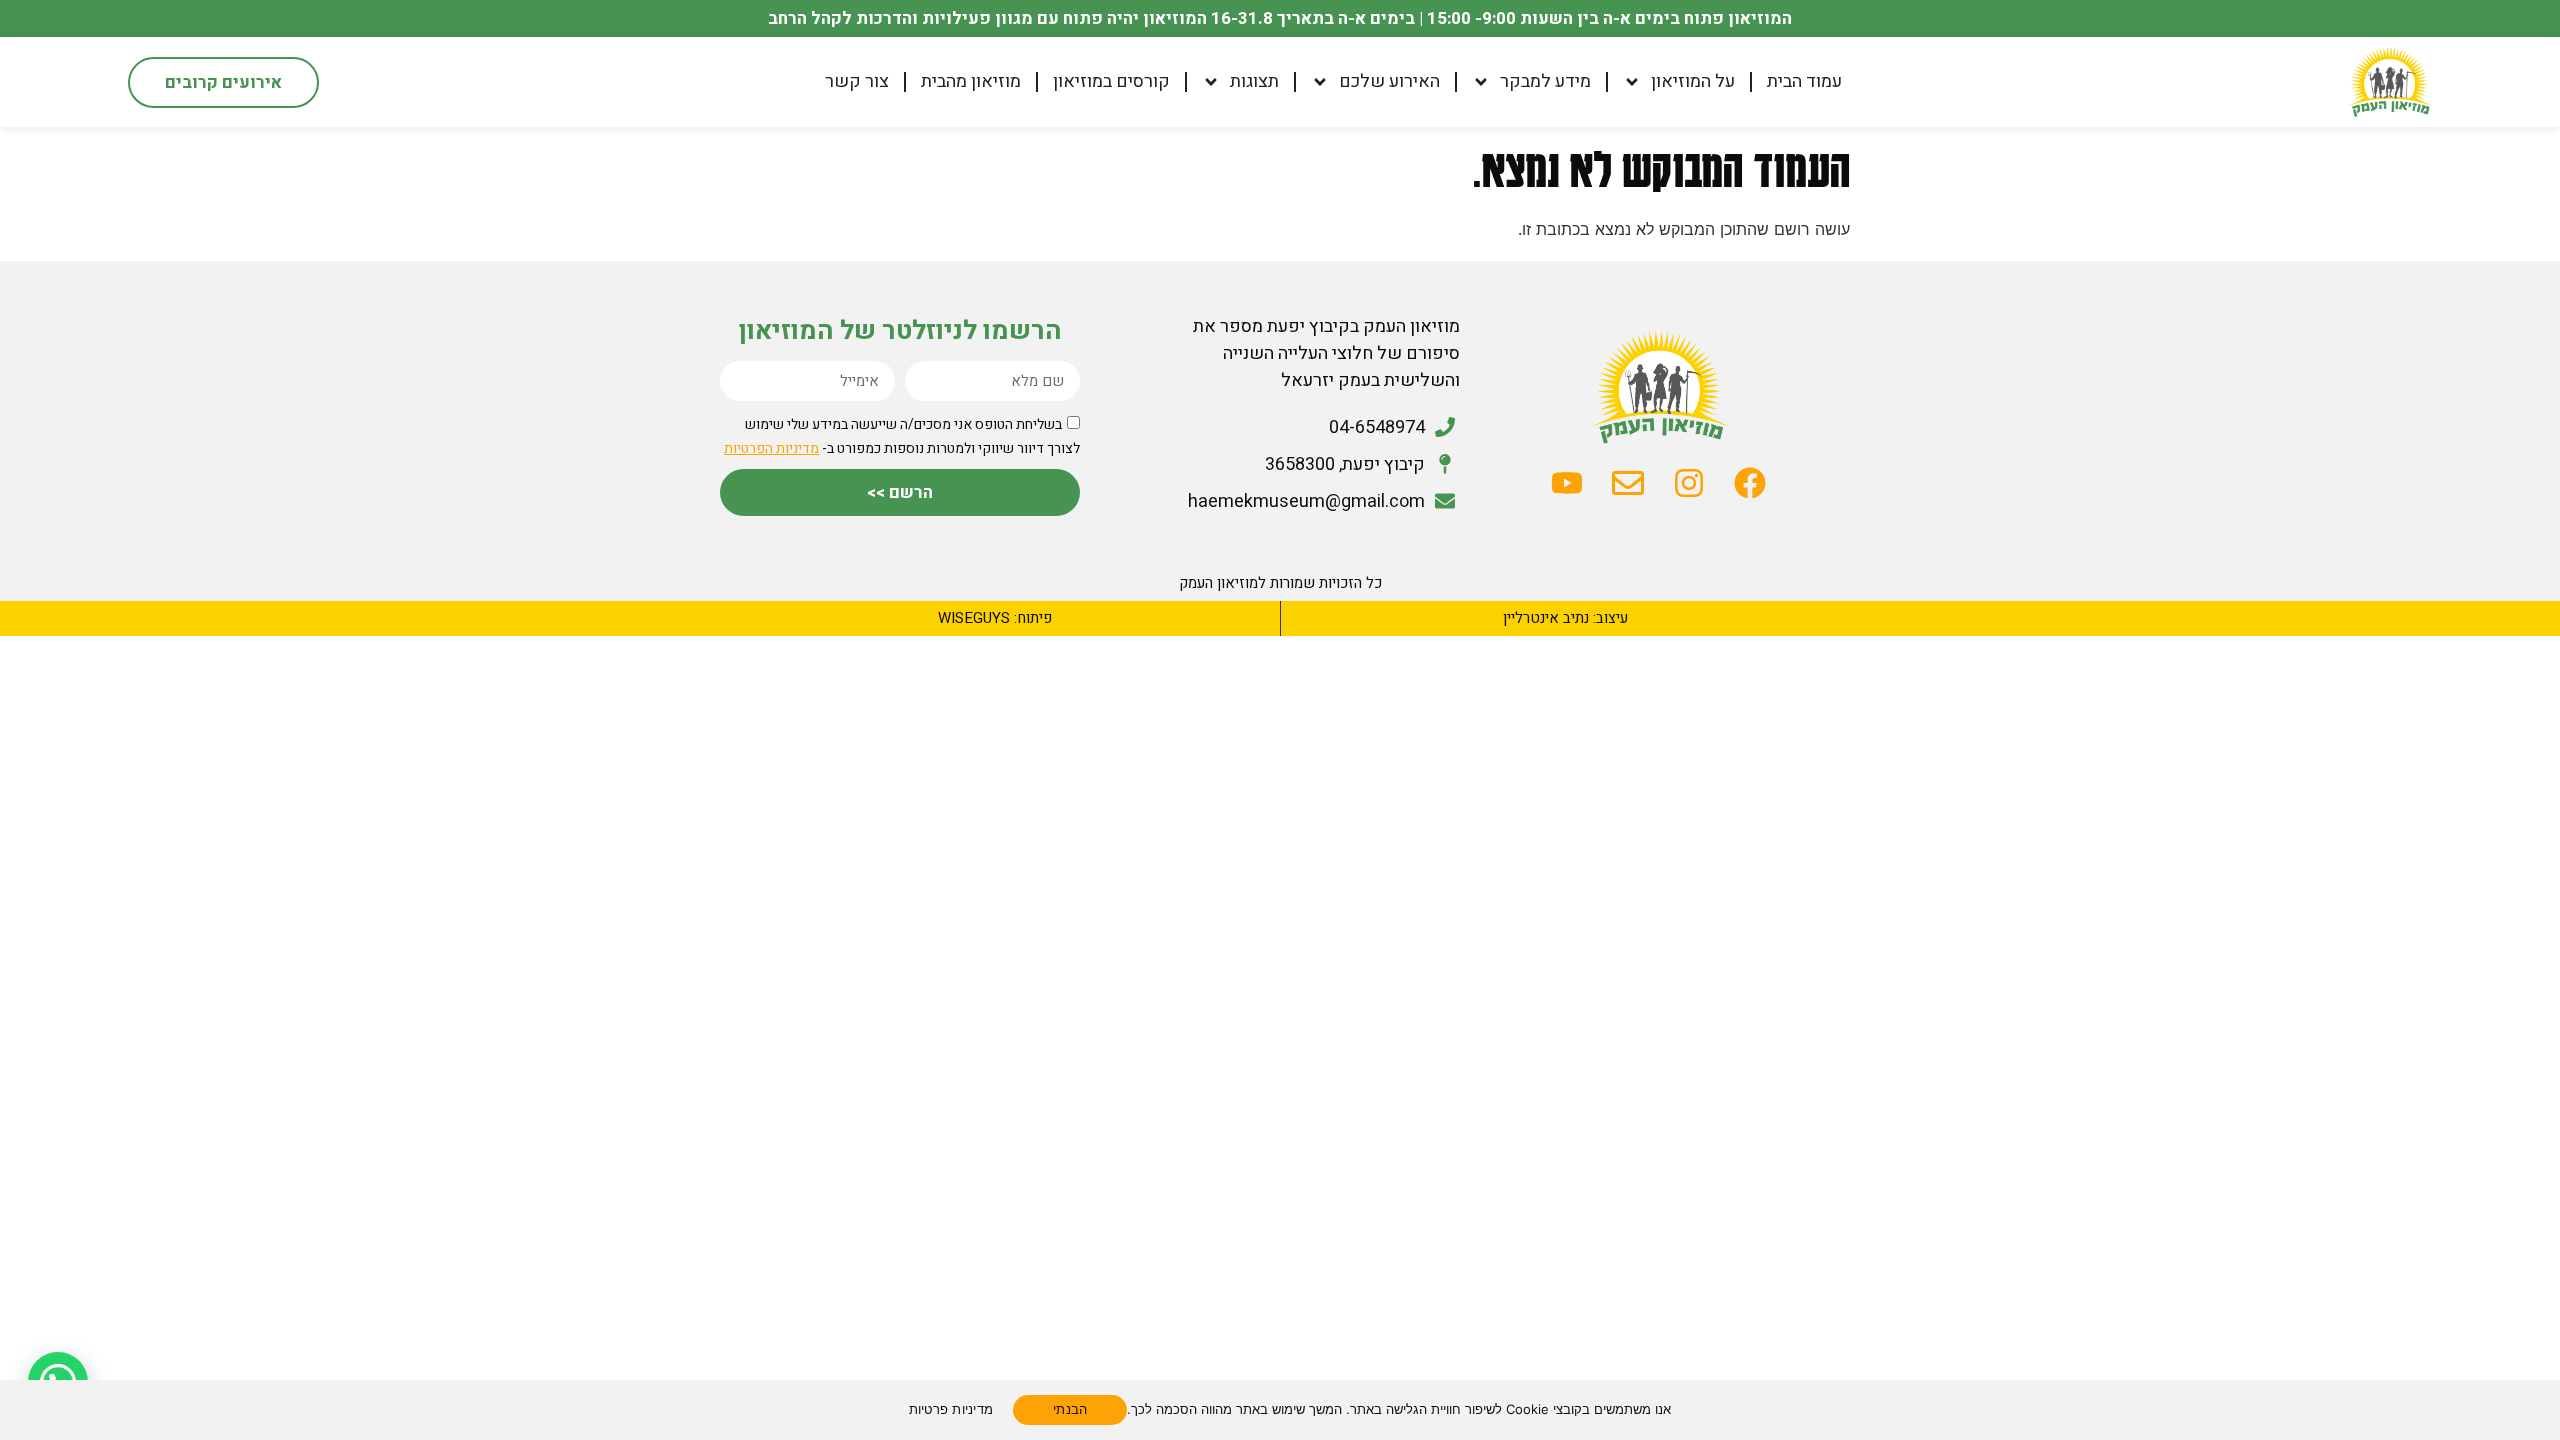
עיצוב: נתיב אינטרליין (1565, 618)
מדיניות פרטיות (951, 1409)
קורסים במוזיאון (1111, 82)
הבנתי (1070, 1409)
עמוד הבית (1804, 82)
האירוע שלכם (1389, 82)
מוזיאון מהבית (971, 82)
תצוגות (1254, 82)
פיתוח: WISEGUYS (995, 618)
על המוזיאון (1693, 82)
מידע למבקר (1545, 82)
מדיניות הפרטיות (771, 448)
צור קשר (857, 82)
